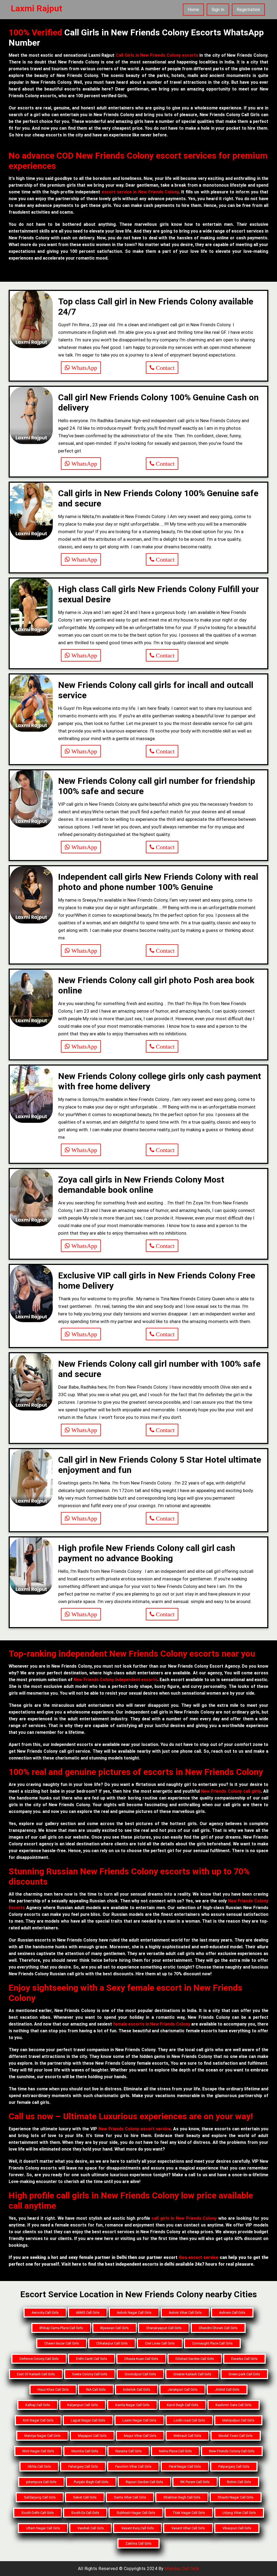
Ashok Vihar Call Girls (185, 2313)
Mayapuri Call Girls (92, 2436)
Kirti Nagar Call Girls (38, 2420)
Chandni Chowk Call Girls (218, 2328)
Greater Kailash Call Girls (192, 2374)
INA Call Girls (96, 2389)
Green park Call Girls (244, 2374)
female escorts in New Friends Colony (152, 2024)
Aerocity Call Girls (45, 2313)
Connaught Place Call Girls (212, 2343)
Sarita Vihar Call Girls (130, 2497)
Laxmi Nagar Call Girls (139, 2420)
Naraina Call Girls (129, 2451)
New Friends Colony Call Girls (232, 2451)
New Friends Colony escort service (134, 2129)
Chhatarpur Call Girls (112, 2343)
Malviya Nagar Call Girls (42, 2436)
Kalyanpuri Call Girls (83, 2405)
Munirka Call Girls (85, 2451)
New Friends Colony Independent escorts (116, 1680)
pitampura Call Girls (41, 2482)
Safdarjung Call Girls (40, 2497)
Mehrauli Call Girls (187, 2436)
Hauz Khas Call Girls (53, 2389)
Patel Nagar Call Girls (185, 2466)
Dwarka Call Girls (244, 2359)
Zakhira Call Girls (138, 2543)
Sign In (218, 10)
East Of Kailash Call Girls (36, 2374)
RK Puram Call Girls (195, 2482)
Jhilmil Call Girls (227, 2389)
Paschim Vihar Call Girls (133, 2466)
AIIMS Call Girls (88, 2313)
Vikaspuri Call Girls (237, 2528)
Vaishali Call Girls (91, 2528)
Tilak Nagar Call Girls (189, 2513)
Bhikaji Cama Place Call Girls (61, 2328)
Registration (248, 10)
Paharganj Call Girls (83, 2466)
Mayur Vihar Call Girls (140, 2436)
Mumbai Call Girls (182, 2569)
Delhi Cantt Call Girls (92, 2359)
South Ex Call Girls (85, 2513)
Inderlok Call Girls (137, 2389)
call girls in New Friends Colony (184, 2218)
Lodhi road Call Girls (189, 2420)
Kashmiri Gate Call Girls (234, 2405)
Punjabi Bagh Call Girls (91, 2482)
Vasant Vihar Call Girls (188, 2528)
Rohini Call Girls (239, 2482)
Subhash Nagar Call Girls (136, 2513)
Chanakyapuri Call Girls (164, 2328)
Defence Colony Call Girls (39, 2359)
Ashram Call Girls (232, 2313)
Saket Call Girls (85, 2497)
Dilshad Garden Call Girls (195, 2359)
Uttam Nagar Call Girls (43, 2528)
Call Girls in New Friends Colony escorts (157, 55)
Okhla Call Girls (39, 2466)
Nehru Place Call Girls (175, 2451)
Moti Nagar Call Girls (38, 2451)
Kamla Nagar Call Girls (132, 2405)
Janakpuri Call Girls (182, 2389)
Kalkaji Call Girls (38, 2405)
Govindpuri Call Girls (140, 2374)
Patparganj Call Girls (234, 2466)
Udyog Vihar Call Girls (239, 2513)
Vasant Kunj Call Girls (138, 2528)
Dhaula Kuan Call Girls (141, 2359)
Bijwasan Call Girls (115, 2328)
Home (193, 10)
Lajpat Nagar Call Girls (88, 2420)
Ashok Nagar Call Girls (134, 2313)
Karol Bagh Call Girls (183, 2405)
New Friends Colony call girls (231, 1791)
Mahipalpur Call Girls (238, 2420)
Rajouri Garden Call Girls (144, 2482)
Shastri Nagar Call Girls (236, 2497)
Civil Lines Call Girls (160, 2343)
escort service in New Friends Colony (140, 192)
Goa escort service (199, 2257)
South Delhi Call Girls (38, 2513)
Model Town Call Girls (236, 2436)
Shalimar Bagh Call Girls (182, 2497)
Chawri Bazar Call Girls (62, 2343)
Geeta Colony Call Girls (90, 2374)
